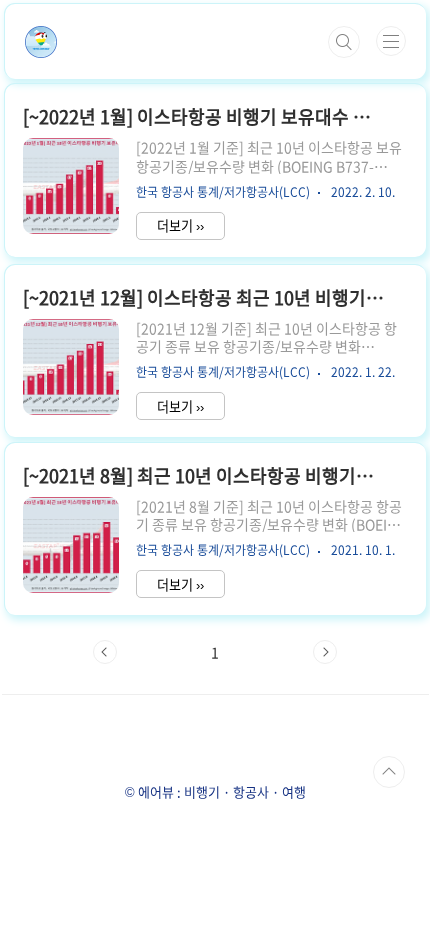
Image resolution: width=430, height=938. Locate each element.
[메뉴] (391, 41)
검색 (344, 42)
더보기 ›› (180, 225)
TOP (389, 772)
